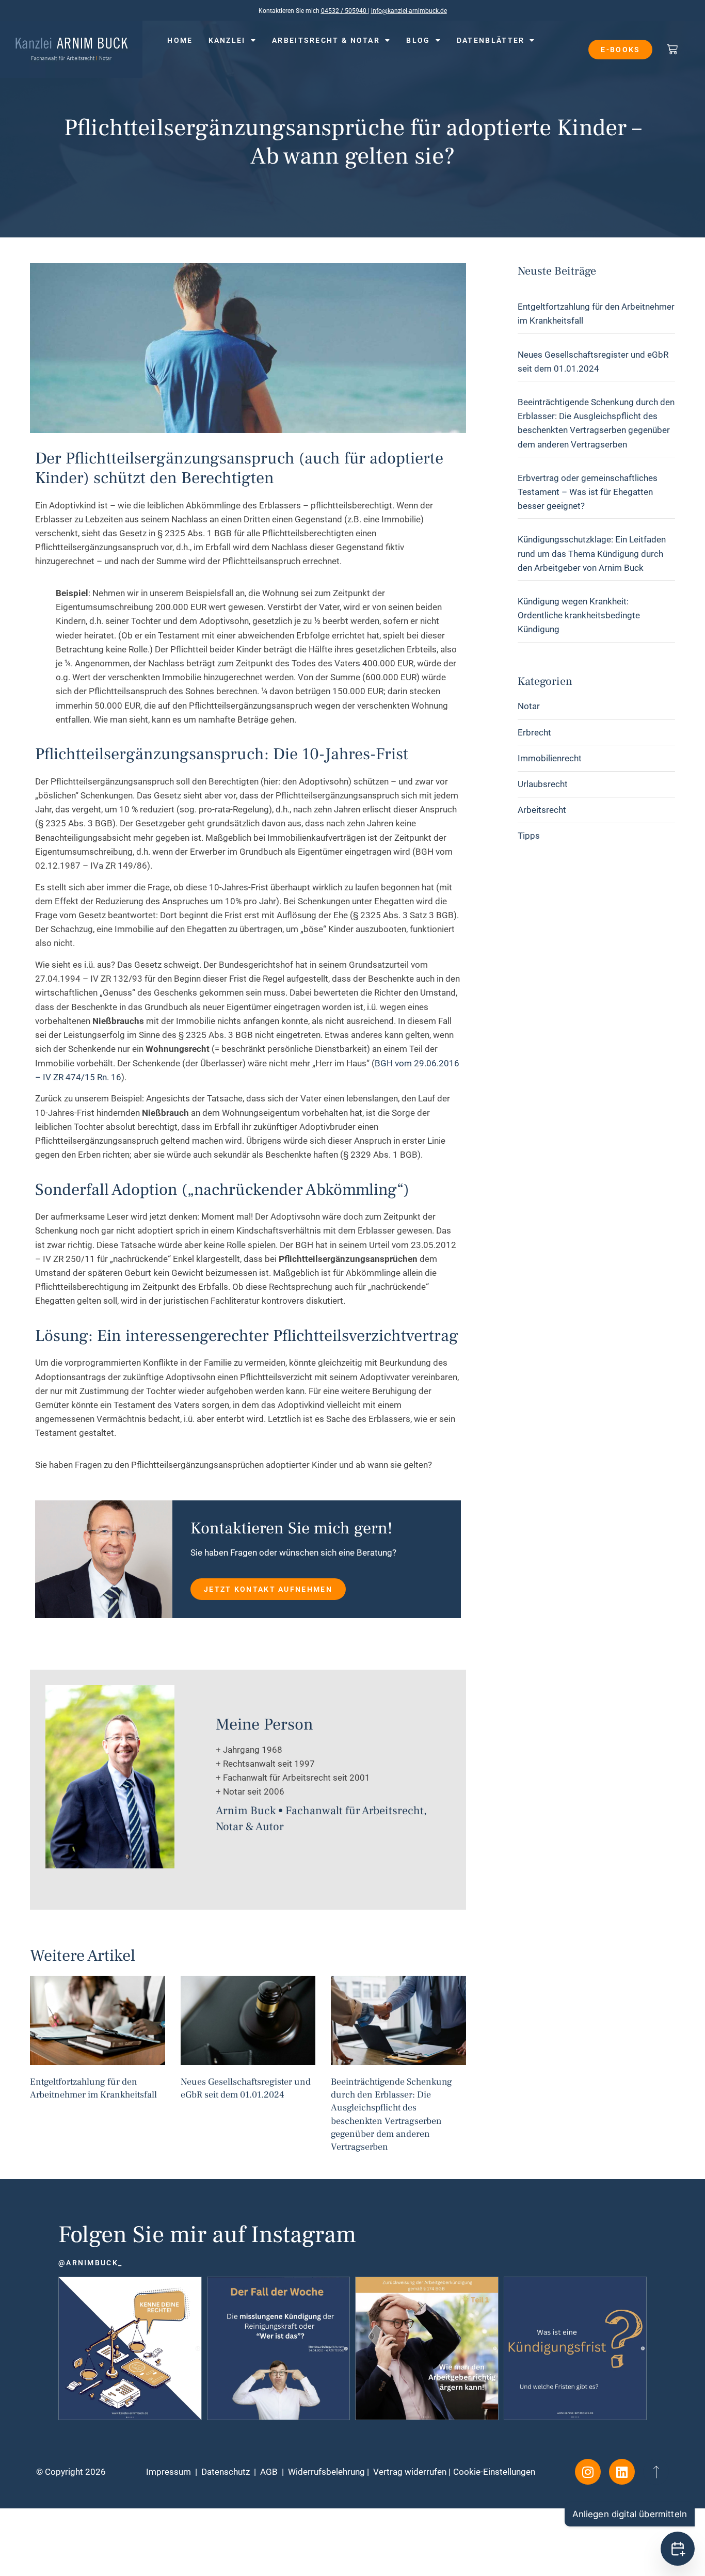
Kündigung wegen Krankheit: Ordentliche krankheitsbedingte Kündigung (579, 615)
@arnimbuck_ (90, 2263)
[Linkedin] (622, 2472)
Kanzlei (227, 40)
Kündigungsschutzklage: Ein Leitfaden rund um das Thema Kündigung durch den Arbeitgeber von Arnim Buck (592, 553)
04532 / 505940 (345, 11)
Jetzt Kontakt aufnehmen (268, 1589)
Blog (418, 40)
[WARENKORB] (673, 49)
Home (180, 40)
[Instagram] (588, 2472)
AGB (269, 2472)
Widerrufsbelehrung (326, 2472)
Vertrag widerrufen (410, 2472)
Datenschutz (226, 2472)
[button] (352, 2524)
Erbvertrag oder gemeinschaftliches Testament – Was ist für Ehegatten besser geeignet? (588, 492)
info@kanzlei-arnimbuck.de (409, 11)
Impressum (169, 2472)
